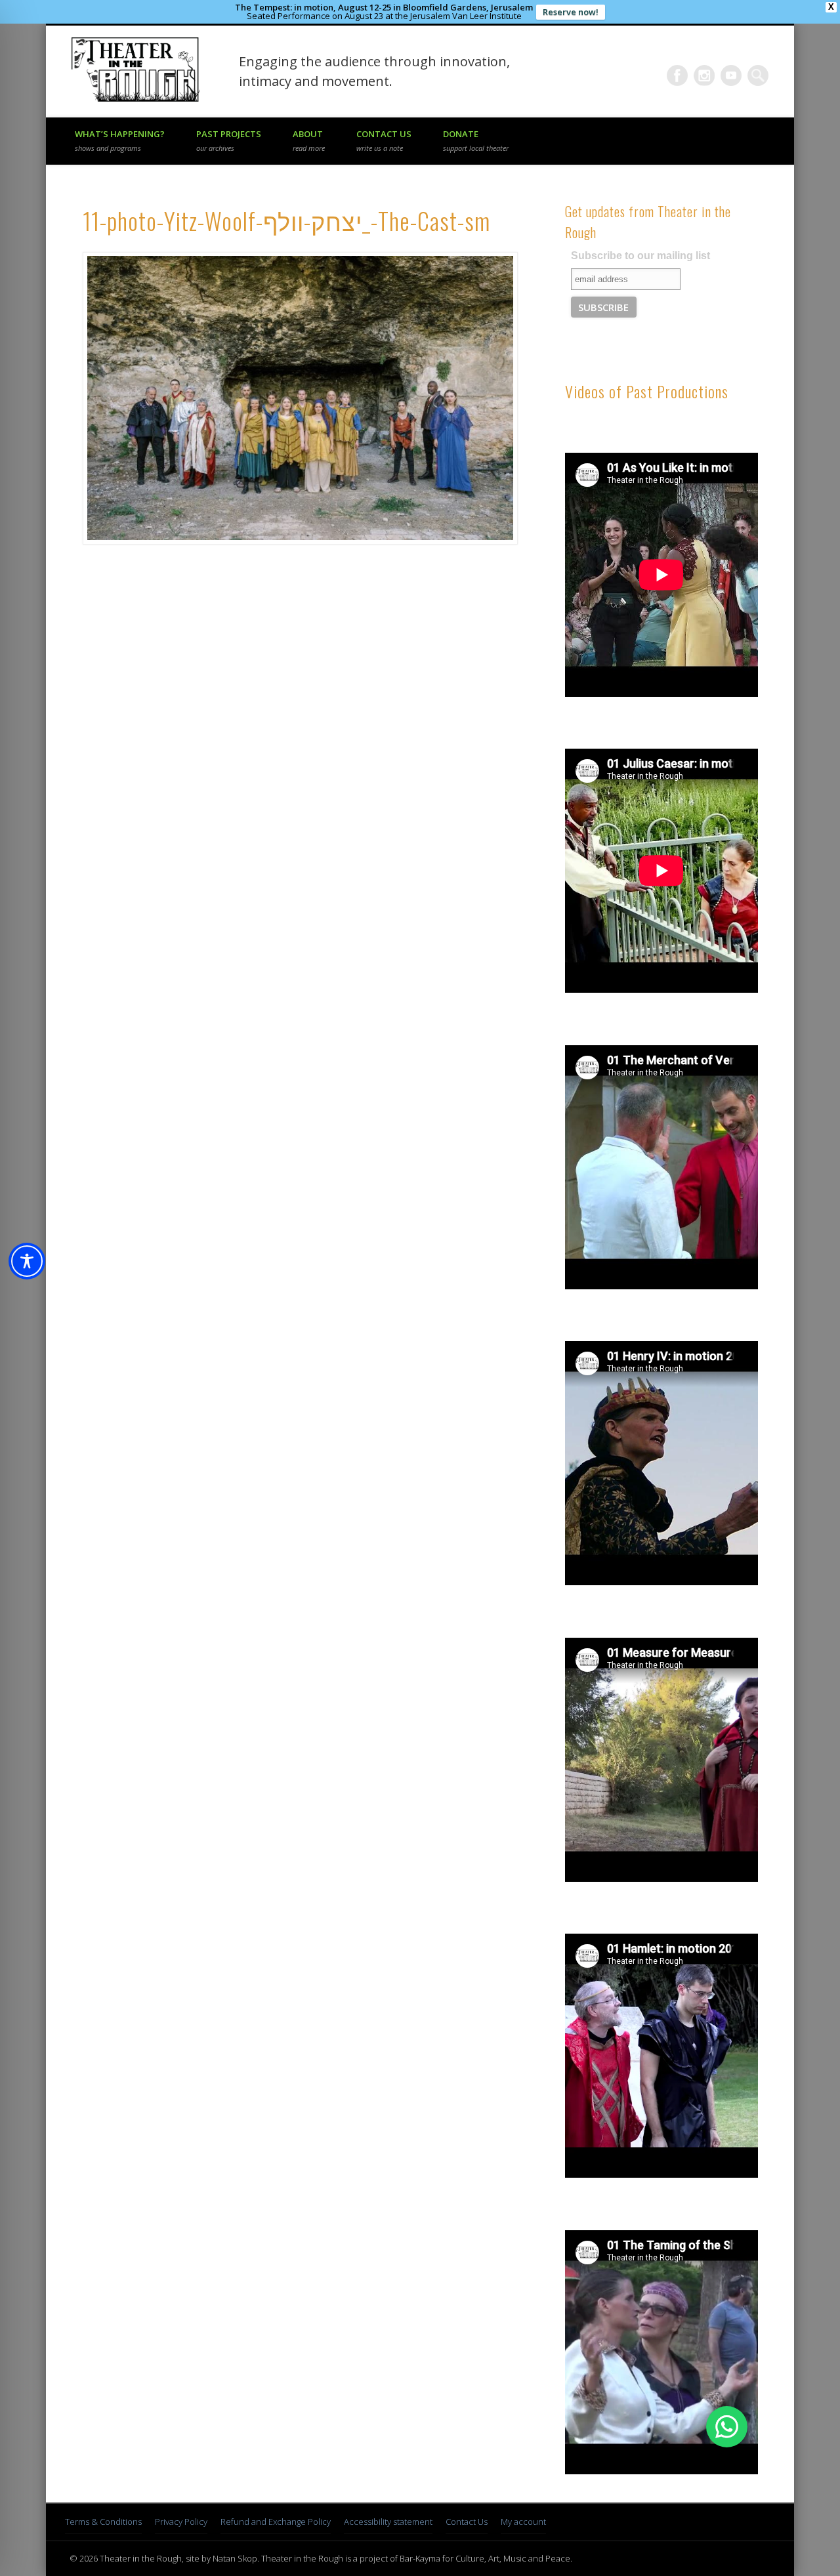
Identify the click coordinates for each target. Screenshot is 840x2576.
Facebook (677, 75)
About (309, 140)
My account (523, 2522)
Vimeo (731, 75)
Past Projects (229, 140)
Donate (476, 140)
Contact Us (384, 140)
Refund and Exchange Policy (276, 2522)
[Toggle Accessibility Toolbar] (27, 1261)
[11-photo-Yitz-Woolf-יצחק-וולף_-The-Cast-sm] (299, 398)
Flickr (704, 75)
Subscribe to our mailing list (640, 256)
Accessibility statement (388, 2522)
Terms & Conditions (103, 2522)
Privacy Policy (181, 2522)
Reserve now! (571, 12)
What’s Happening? (120, 140)
